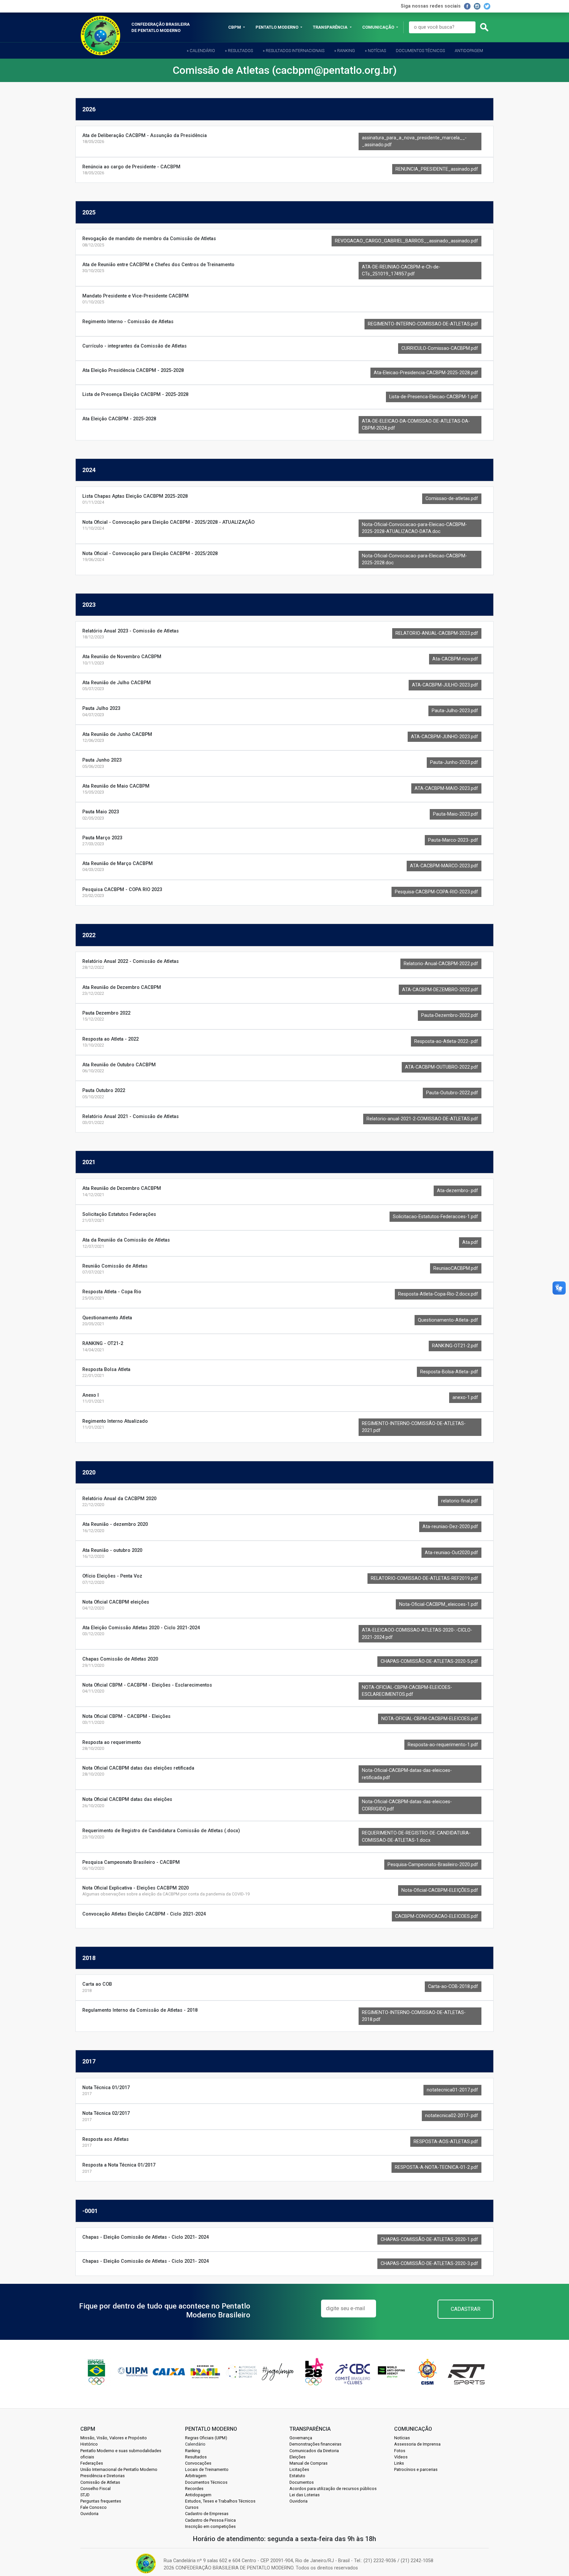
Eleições (298, 2457)
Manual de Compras (309, 2463)
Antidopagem (469, 51)
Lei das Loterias (305, 2495)
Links (399, 2463)
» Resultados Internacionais (294, 51)
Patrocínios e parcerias (416, 2469)
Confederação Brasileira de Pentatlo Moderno (161, 27)
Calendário (195, 2444)
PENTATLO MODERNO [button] (277, 27)
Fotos (400, 2451)
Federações (92, 2463)
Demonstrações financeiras (315, 2444)
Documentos (302, 2482)
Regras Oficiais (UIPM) (206, 2438)
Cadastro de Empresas (207, 2514)
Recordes (194, 2489)
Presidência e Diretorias (103, 2476)
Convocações (198, 2463)
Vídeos (401, 2457)
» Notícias (375, 51)
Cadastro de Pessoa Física (210, 2520)
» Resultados (239, 51)
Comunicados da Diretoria (314, 2451)
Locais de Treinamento (207, 2469)
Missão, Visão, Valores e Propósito (114, 2438)
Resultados (196, 2457)
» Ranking (345, 51)
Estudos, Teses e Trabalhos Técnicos (220, 2501)
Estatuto (297, 2476)
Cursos (192, 2507)
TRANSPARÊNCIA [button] (331, 27)
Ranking (193, 2451)
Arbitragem (196, 2476)
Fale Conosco (94, 2507)
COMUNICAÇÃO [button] (379, 27)
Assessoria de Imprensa (417, 2444)
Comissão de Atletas (100, 2482)
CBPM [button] (235, 27)
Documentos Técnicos (420, 51)
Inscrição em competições (210, 2526)
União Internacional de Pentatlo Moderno (119, 2469)
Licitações (299, 2469)
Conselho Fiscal (95, 2489)
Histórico (89, 2444)
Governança (301, 2438)
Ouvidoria (89, 2514)
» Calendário (201, 51)
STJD (85, 2495)
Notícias (402, 2438)
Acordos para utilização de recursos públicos (333, 2489)
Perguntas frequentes (101, 2501)
